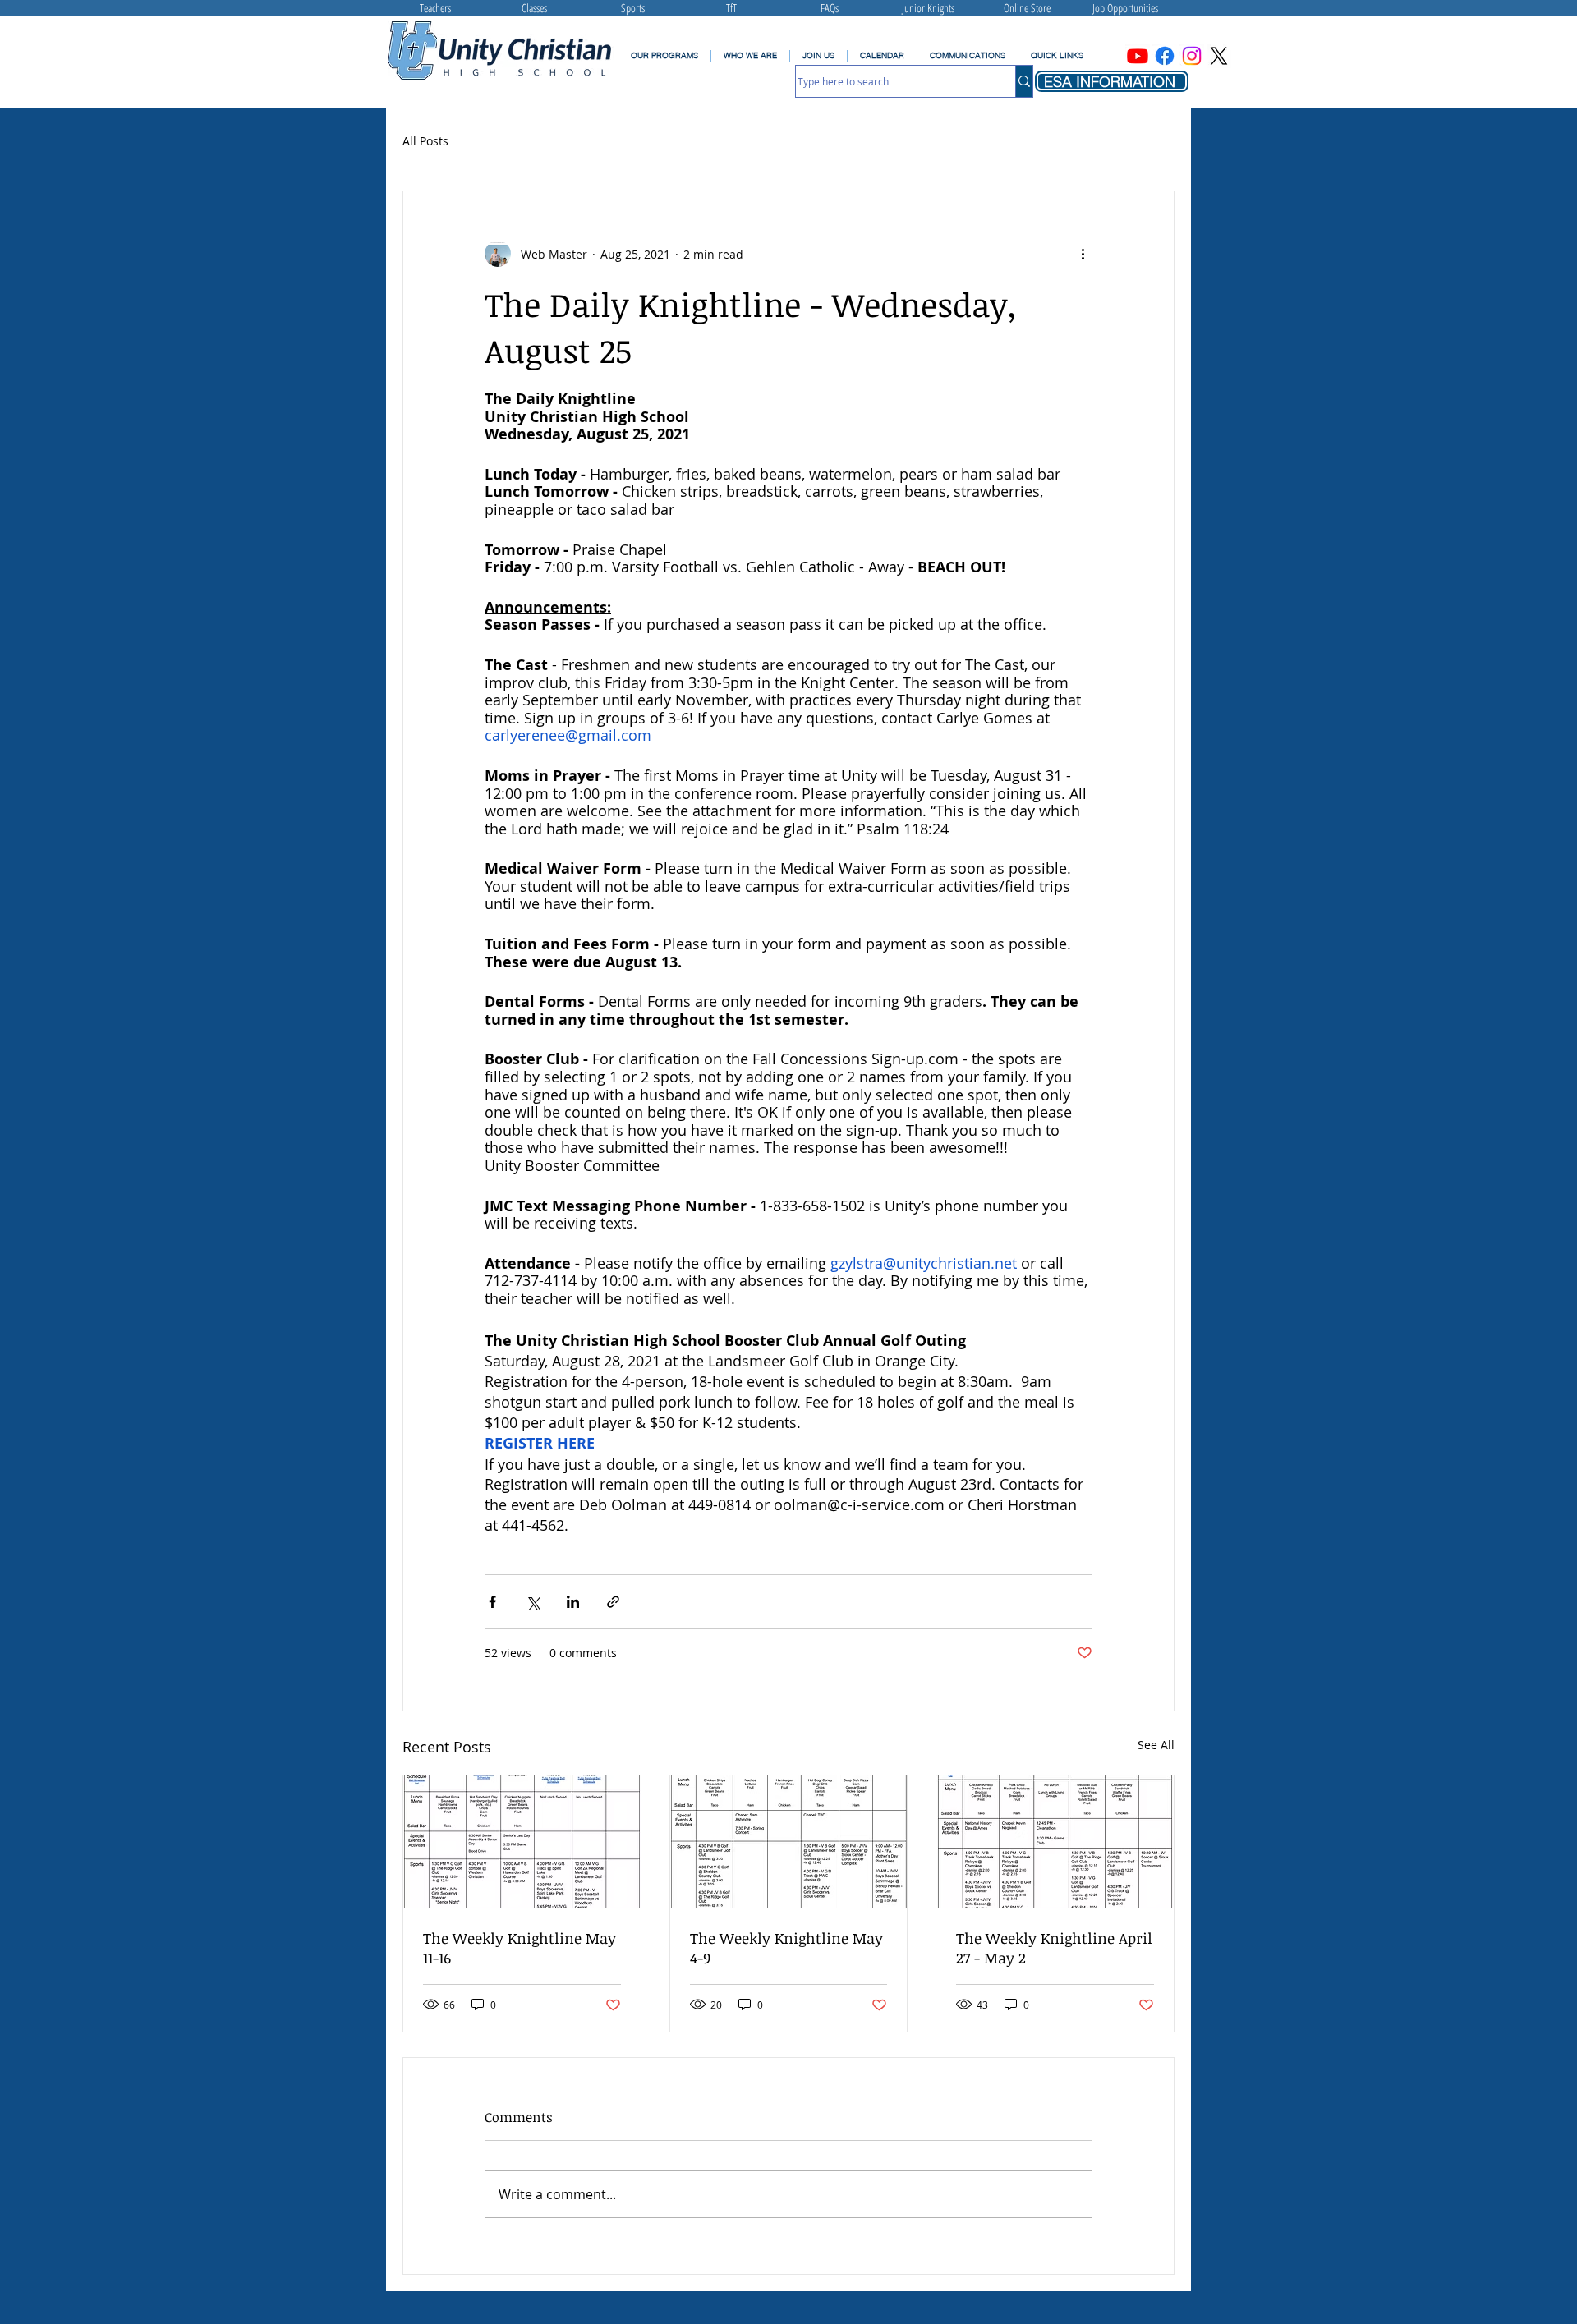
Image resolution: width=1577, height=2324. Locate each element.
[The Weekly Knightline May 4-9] (789, 1842)
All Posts (425, 141)
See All (1156, 1745)
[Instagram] (1192, 56)
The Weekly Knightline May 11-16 (520, 1948)
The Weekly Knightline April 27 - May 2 (1054, 1948)
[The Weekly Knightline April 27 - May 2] (1055, 1842)
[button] (967, 56)
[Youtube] (1138, 56)
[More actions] (1083, 254)
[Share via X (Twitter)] (533, 1602)
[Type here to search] (1024, 81)
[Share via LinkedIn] (573, 1602)
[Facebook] (1165, 56)
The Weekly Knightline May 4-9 (786, 1948)
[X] (1219, 56)
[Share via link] (613, 1602)
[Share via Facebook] (492, 1602)
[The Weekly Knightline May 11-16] (522, 1842)
